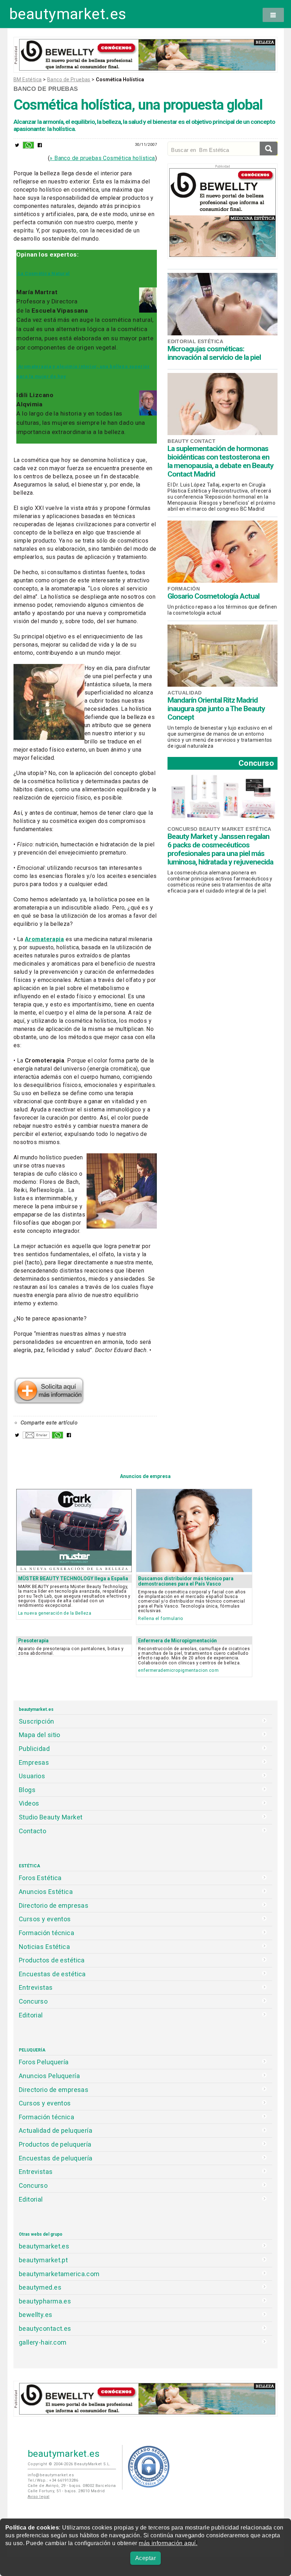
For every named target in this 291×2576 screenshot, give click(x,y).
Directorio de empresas (54, 1905)
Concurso (256, 763)
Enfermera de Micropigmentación (177, 1641)
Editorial (31, 2015)
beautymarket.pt (43, 2260)
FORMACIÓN (184, 589)
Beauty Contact (191, 441)
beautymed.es (40, 2287)
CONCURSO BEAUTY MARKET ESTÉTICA (219, 829)
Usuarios (32, 1776)
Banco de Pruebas (69, 79)
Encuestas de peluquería (56, 2158)
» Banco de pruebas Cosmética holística (102, 158)
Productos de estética (52, 1960)
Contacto (32, 1831)
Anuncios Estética (46, 1892)
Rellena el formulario (161, 1618)
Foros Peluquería (44, 2062)
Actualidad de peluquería (56, 2130)
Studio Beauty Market (51, 1817)
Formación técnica (46, 1933)
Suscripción (37, 1721)
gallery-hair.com (43, 2342)
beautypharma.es (45, 2301)
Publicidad (34, 1749)
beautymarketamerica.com (59, 2274)
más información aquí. (168, 2543)
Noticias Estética (44, 1947)
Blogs (27, 1790)
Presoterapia (33, 1641)
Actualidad (185, 693)
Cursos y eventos (45, 1919)
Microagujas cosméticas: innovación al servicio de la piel (214, 353)
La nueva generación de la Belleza (55, 1613)
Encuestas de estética (52, 1974)
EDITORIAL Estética (195, 341)
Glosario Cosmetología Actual (213, 596)
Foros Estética (40, 1878)
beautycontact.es (45, 2328)
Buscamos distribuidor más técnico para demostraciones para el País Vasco (186, 1581)
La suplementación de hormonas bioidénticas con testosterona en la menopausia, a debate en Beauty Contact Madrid (221, 461)
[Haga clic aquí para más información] (49, 1402)
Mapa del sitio (40, 1735)
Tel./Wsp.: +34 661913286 (53, 2480)
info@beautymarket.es (51, 2475)
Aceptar (145, 2558)
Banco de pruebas (46, 89)
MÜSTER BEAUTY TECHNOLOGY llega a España (73, 1578)
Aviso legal (39, 2497)
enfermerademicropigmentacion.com (178, 1670)
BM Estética (28, 79)
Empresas (34, 1762)
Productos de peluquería (55, 2144)
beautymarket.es (68, 14)
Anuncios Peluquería (49, 2076)
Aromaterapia (44, 939)
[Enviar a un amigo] (36, 1437)
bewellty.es (36, 2315)
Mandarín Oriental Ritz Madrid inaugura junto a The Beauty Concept (216, 709)
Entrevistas (36, 1987)
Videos (29, 1803)
